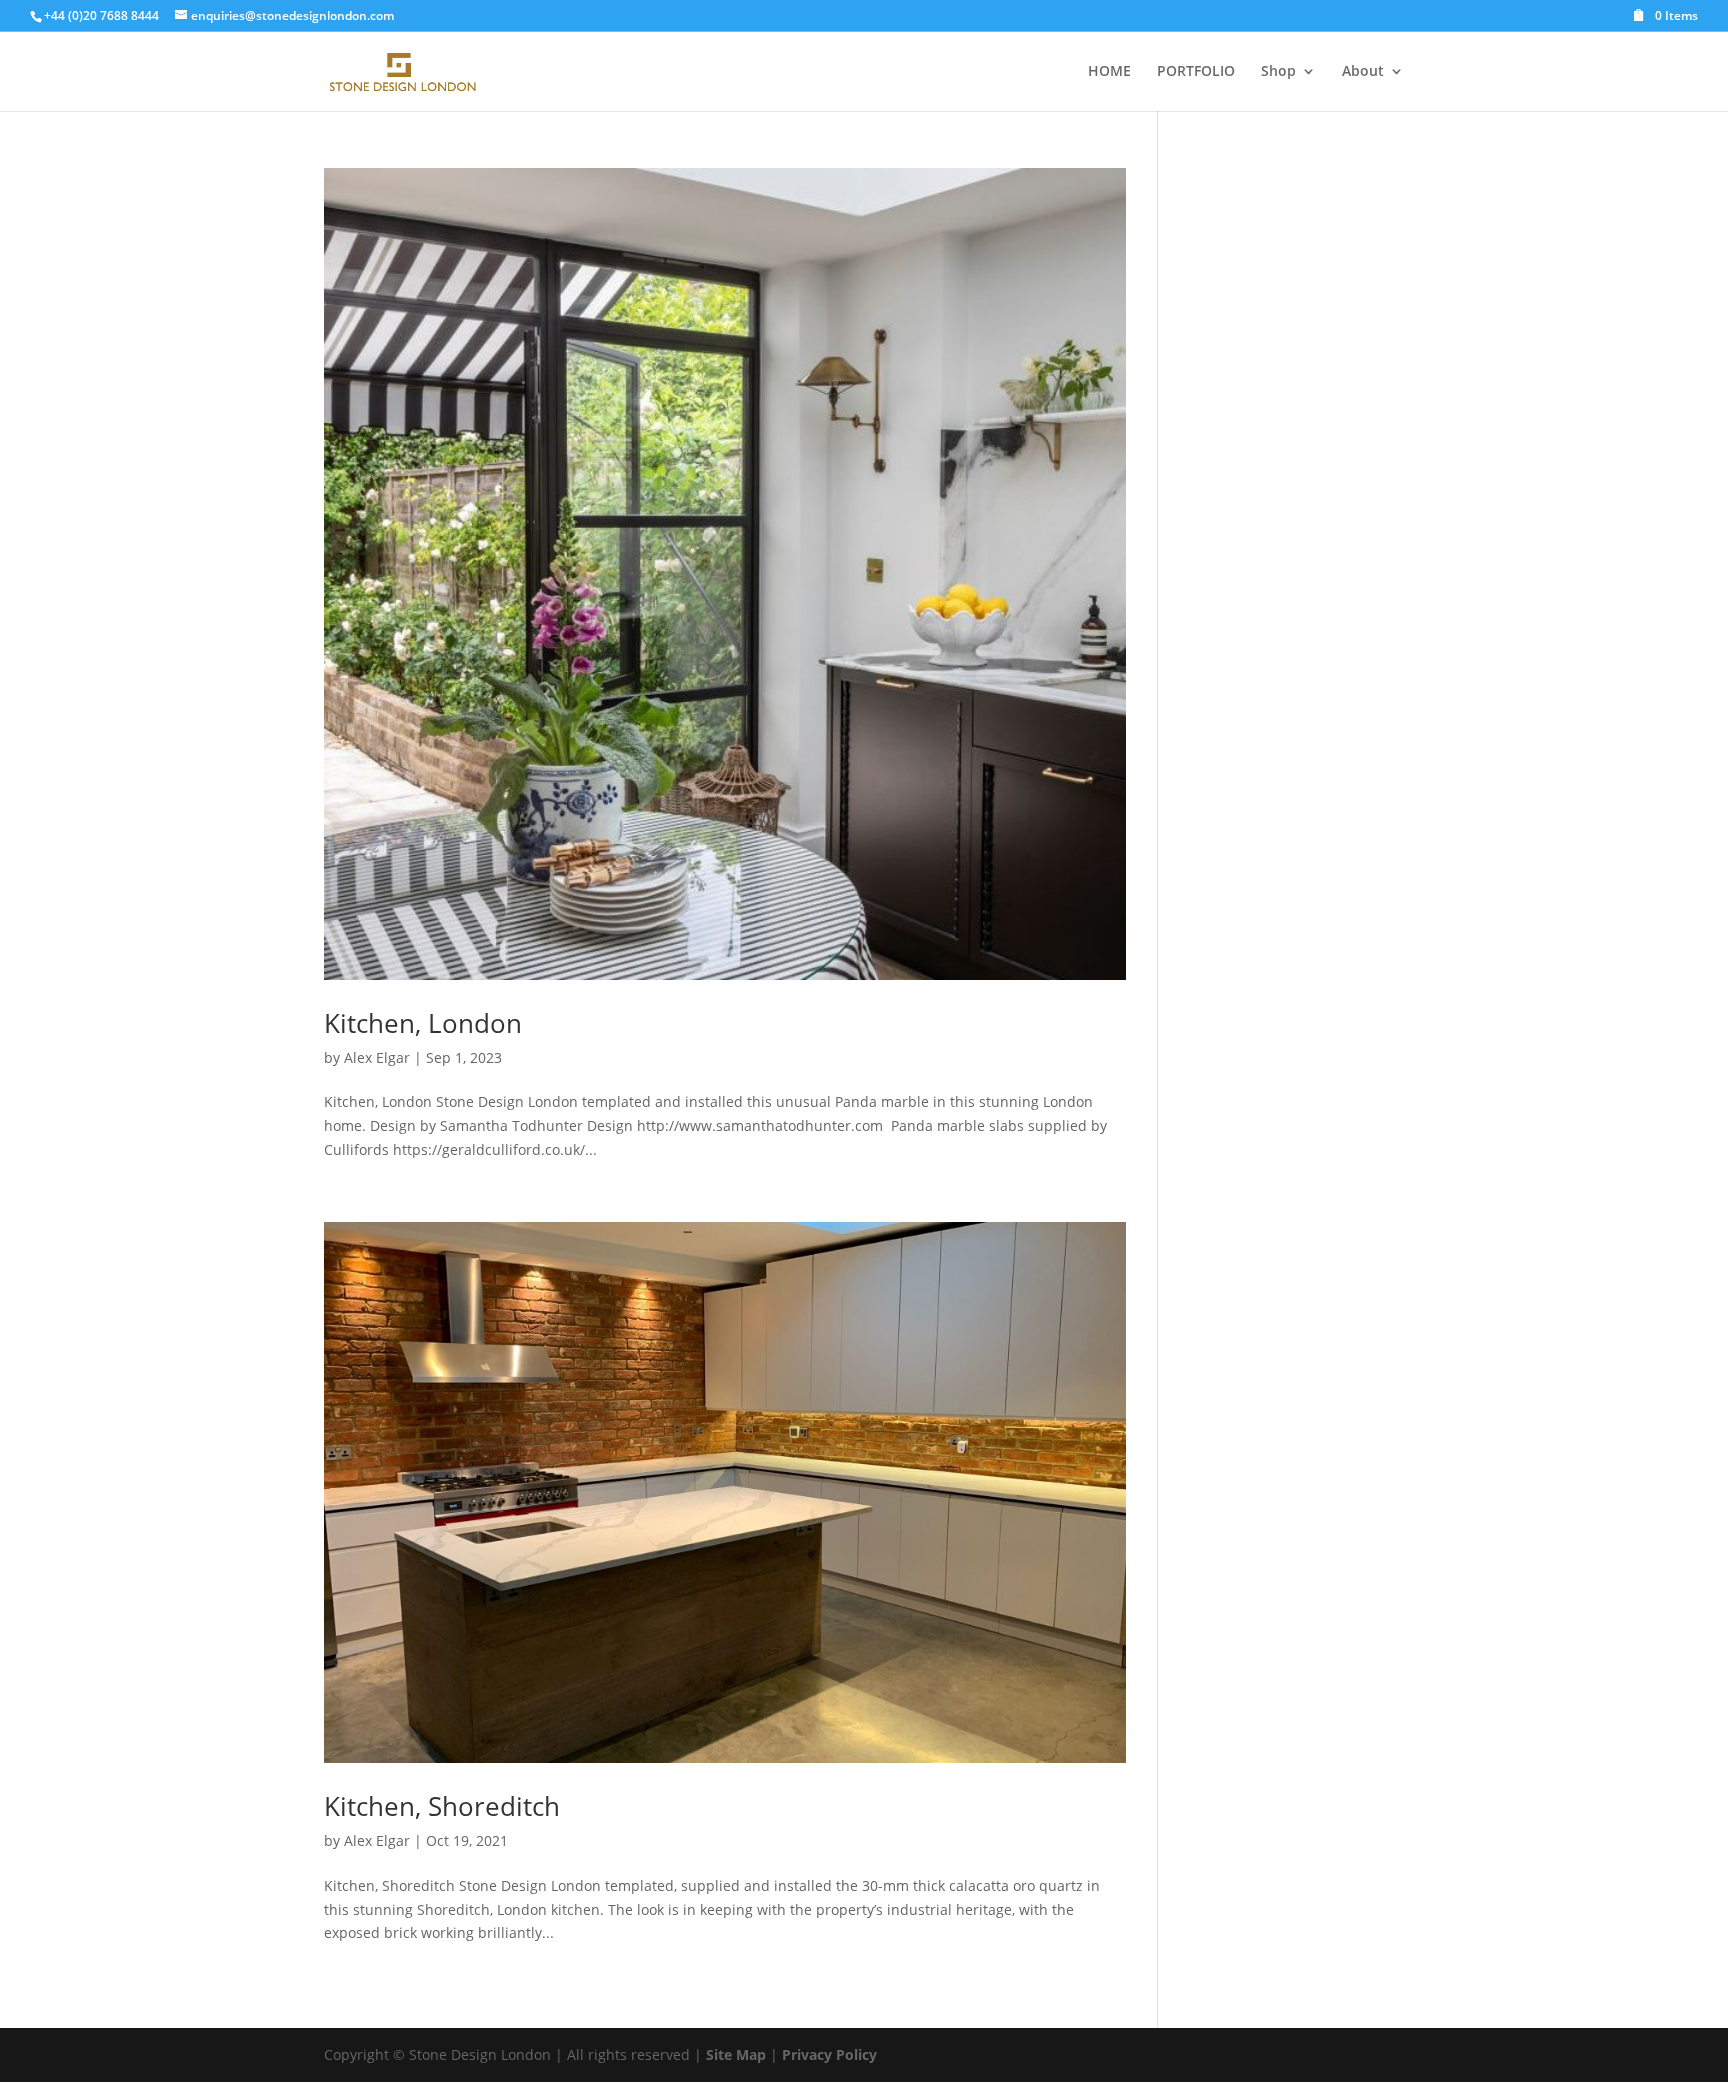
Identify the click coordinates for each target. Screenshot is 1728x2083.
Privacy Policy (829, 2054)
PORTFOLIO (1196, 72)
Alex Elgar (377, 1057)
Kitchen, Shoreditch (442, 1806)
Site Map (736, 2054)
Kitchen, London (423, 1023)
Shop (1278, 72)
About (1363, 72)
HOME (1109, 72)
